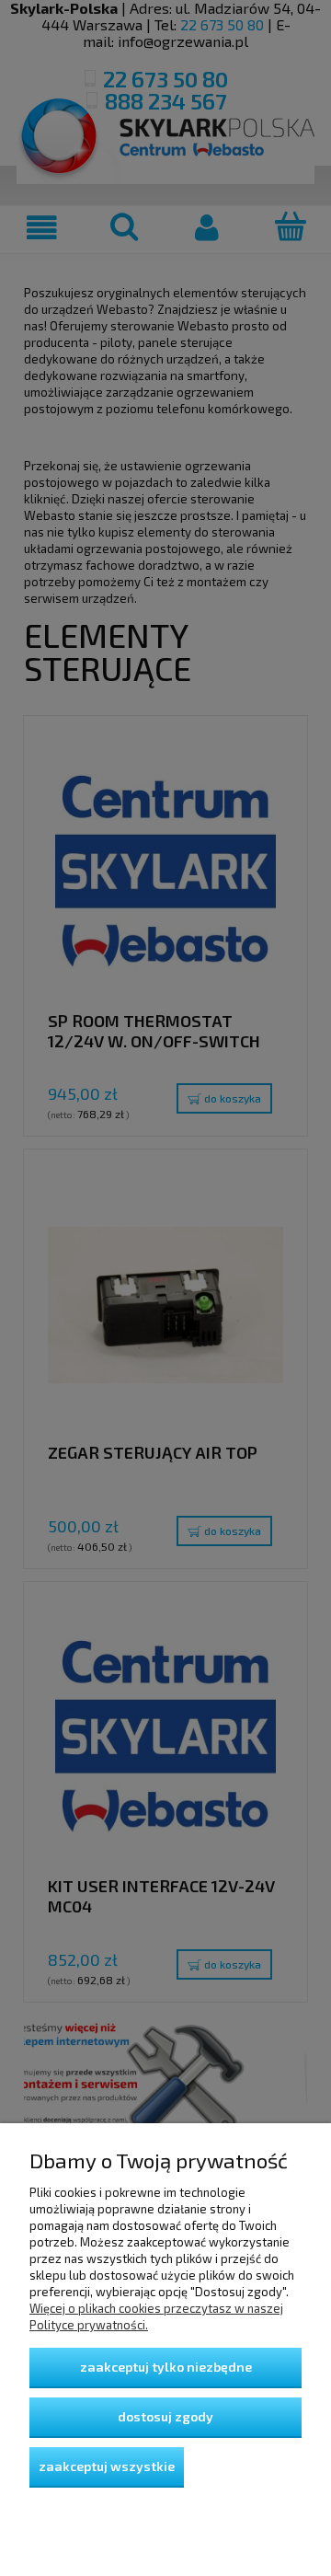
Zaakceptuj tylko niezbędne (166, 2367)
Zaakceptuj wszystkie (107, 2466)
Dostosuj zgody (165, 2416)
